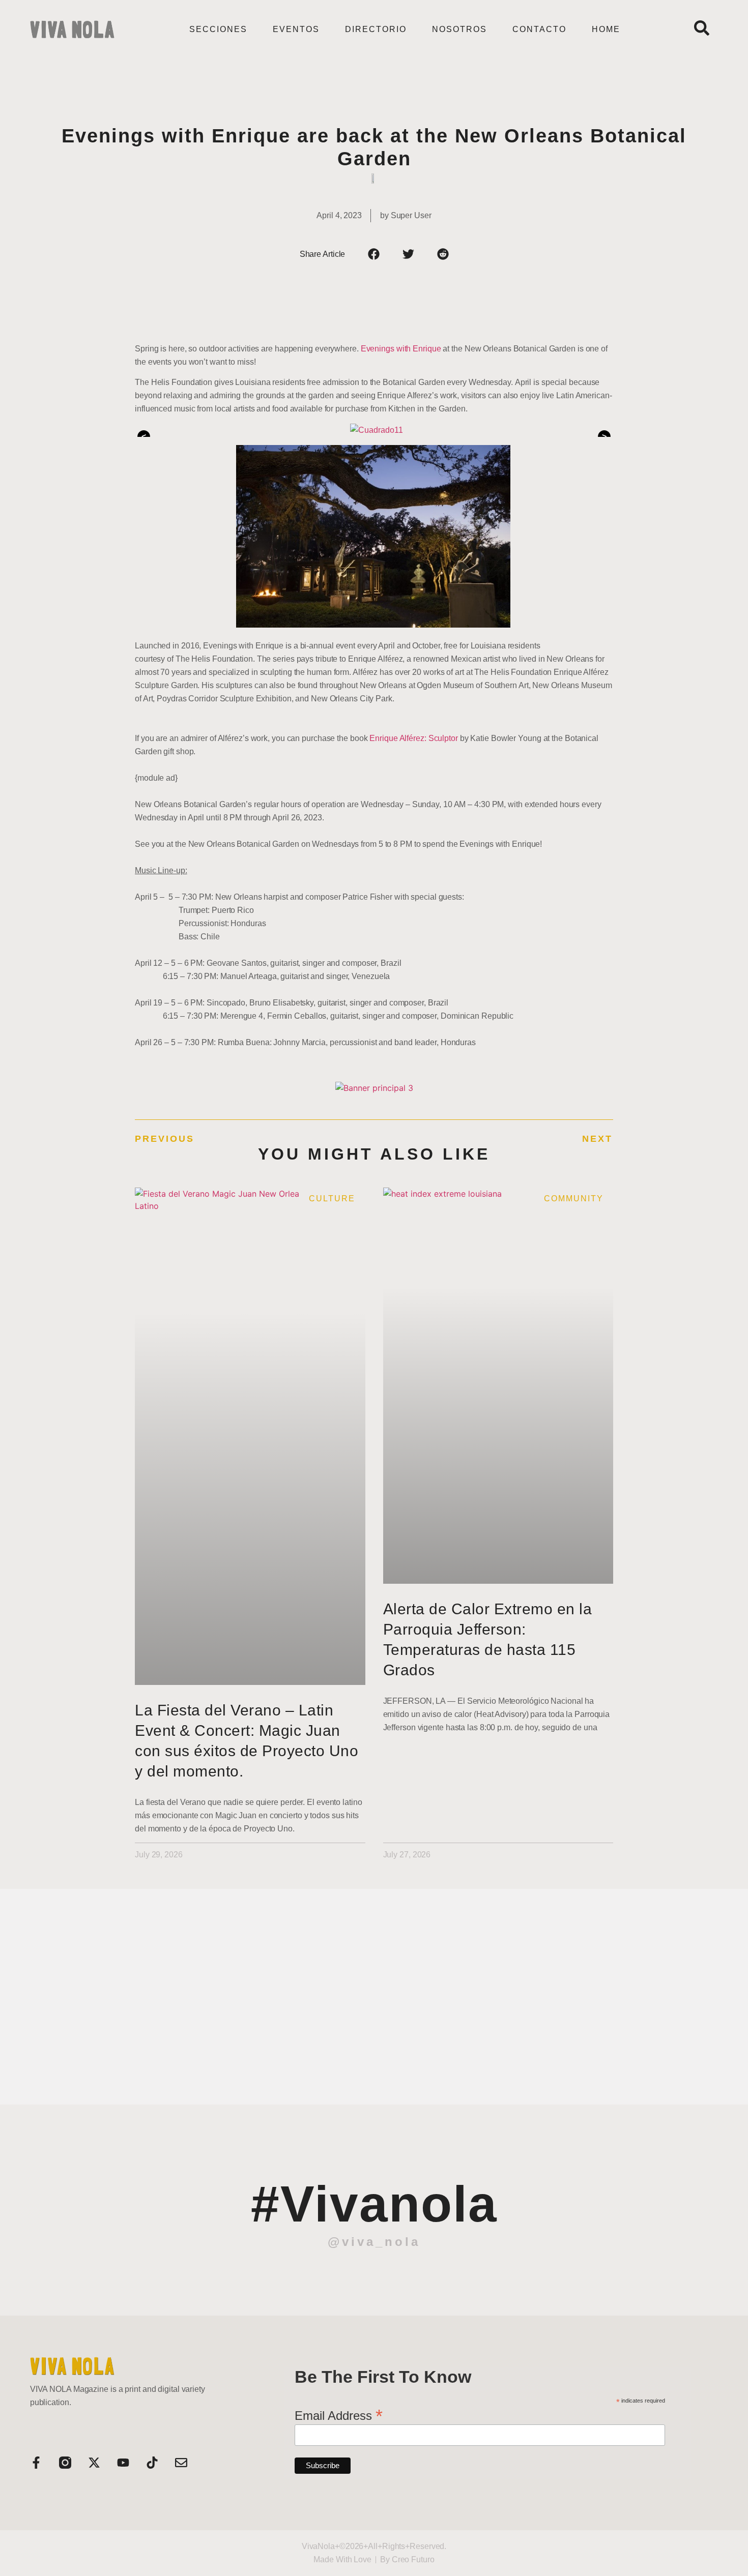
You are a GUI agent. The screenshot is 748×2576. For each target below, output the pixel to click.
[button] (374, 254)
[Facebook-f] (36, 2463)
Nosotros (459, 29)
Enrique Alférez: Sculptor (414, 738)
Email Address (339, 2414)
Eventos (296, 29)
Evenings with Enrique (401, 349)
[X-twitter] (94, 2463)
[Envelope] (181, 2463)
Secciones (218, 29)
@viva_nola (374, 2242)
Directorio (376, 29)
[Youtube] (123, 2463)
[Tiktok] (152, 2463)
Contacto (539, 29)
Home (606, 29)
